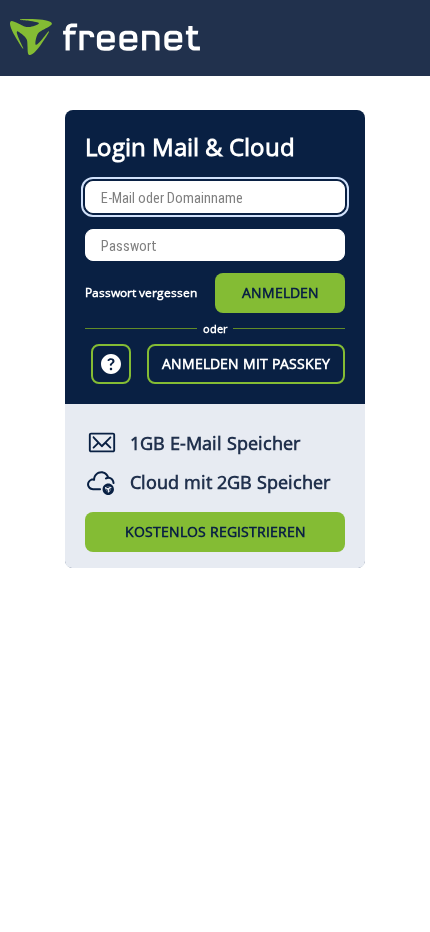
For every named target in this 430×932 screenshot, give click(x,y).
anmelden (280, 292)
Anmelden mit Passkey (246, 363)
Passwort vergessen (141, 292)
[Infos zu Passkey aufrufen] (111, 364)
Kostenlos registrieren (215, 531)
